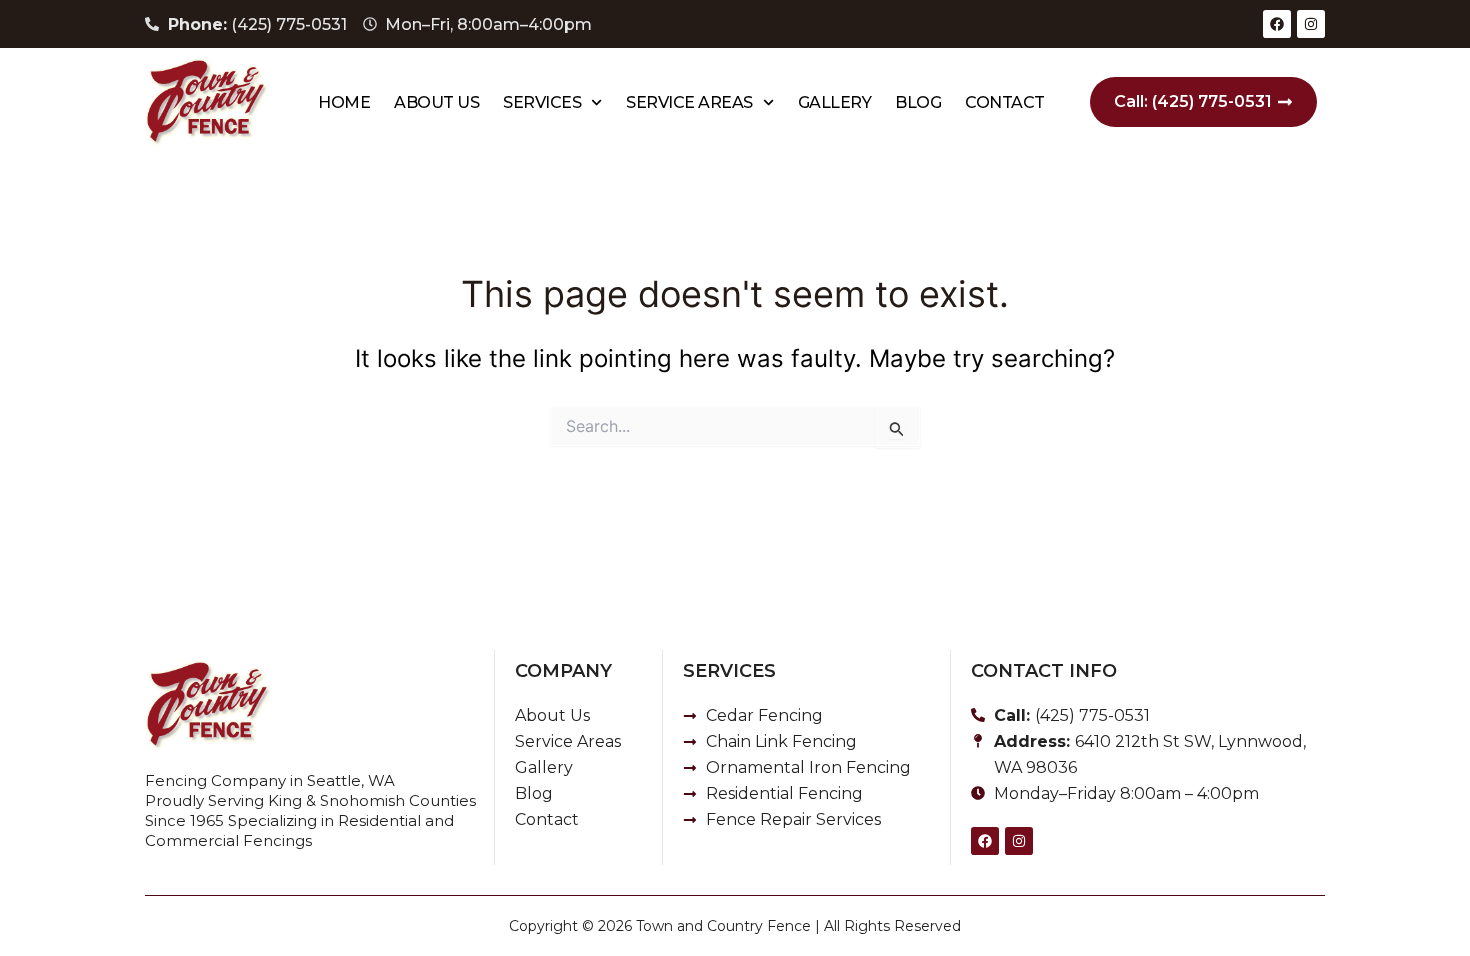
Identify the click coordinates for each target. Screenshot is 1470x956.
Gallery (835, 102)
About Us (436, 102)
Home (344, 102)
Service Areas (689, 102)
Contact (1005, 102)
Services (542, 102)
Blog (918, 102)
